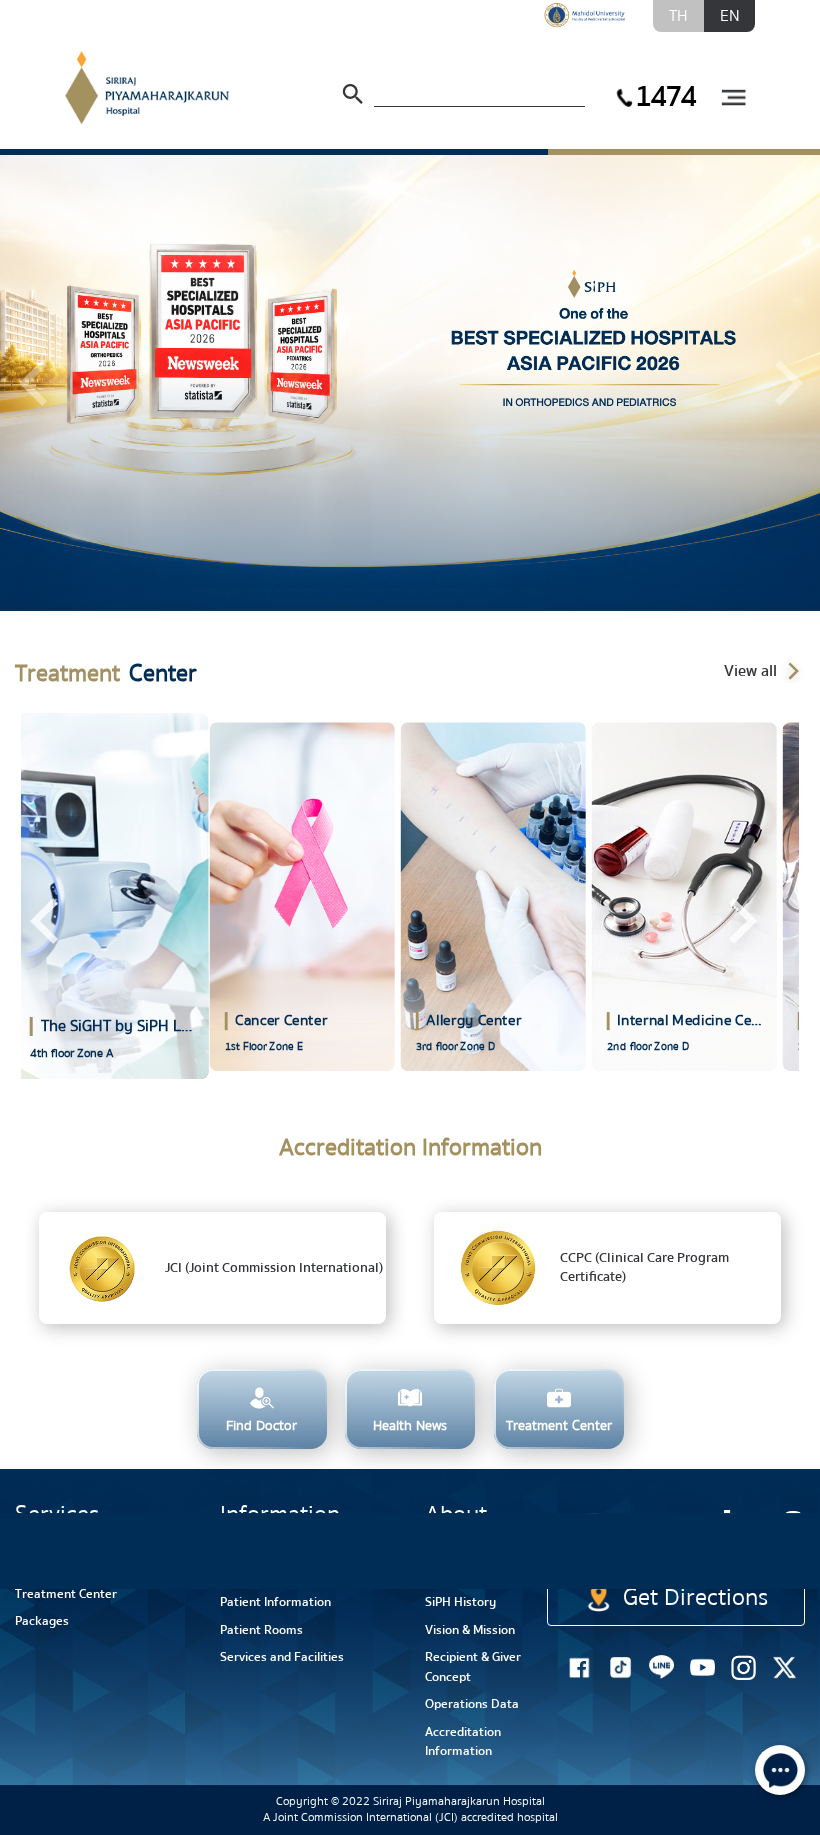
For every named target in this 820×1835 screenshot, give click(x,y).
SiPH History (460, 1602)
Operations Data (472, 1704)
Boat (721, 1547)
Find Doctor (48, 1566)
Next (741, 921)
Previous (44, 921)
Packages (42, 1621)
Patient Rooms (261, 1630)
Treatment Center (66, 1594)
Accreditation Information (463, 1742)
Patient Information (275, 1602)
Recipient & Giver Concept (473, 1667)
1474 (665, 96)
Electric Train (638, 1535)
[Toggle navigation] (733, 98)
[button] (33, 383)
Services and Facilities (282, 1657)
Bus (790, 1547)
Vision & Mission (470, 1630)
